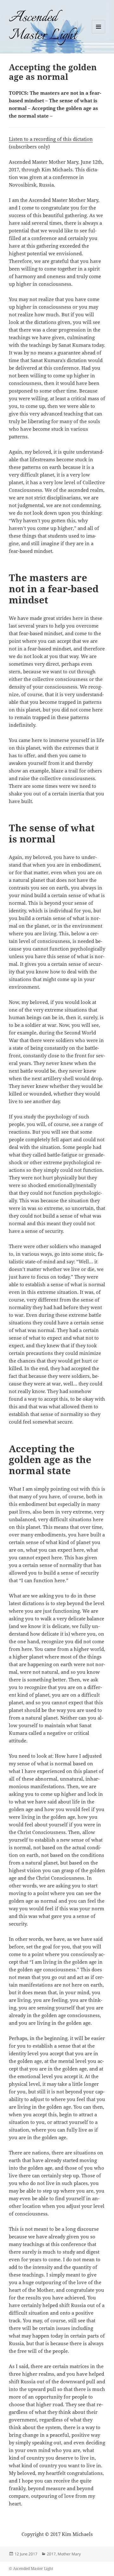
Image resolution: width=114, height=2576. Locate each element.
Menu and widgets (99, 33)
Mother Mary (69, 2554)
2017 (51, 2554)
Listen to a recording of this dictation (51, 139)
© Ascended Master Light (31, 2569)
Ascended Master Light (43, 27)
